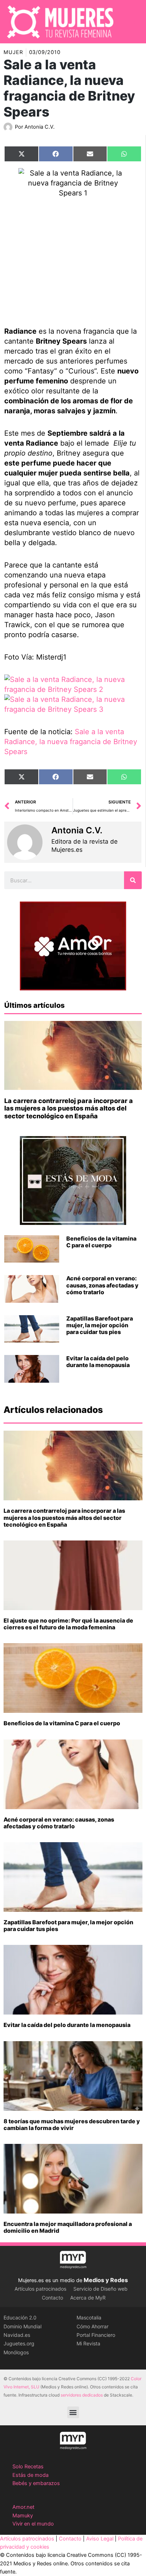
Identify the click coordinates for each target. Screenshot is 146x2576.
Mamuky (23, 2516)
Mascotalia (89, 2317)
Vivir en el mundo (33, 2524)
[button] (73, 2412)
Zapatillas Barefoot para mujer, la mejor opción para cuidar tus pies (100, 1325)
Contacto (52, 2298)
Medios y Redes (106, 2280)
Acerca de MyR (88, 2298)
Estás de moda (30, 2475)
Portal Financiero (96, 2335)
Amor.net (23, 2507)
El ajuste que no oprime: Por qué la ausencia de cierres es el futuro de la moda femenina (68, 1624)
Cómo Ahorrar (92, 2326)
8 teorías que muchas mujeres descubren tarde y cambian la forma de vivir (72, 2125)
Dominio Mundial (23, 2326)
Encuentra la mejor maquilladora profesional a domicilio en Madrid (68, 2227)
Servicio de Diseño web (100, 2289)
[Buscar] (133, 880)
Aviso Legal (100, 2539)
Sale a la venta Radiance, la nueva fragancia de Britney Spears (71, 742)
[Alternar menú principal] (131, 22)
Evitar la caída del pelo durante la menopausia (98, 1362)
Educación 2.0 (20, 2317)
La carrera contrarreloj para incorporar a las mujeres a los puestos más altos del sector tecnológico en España (69, 1108)
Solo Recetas (28, 2467)
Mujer (13, 52)
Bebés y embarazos (36, 2483)
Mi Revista (88, 2343)
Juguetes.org (19, 2343)
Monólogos (16, 2352)
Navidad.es (17, 2335)
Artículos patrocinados (40, 2289)
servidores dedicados (82, 2395)
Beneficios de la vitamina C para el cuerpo (101, 1242)
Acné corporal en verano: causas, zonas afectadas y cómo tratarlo (102, 1285)
